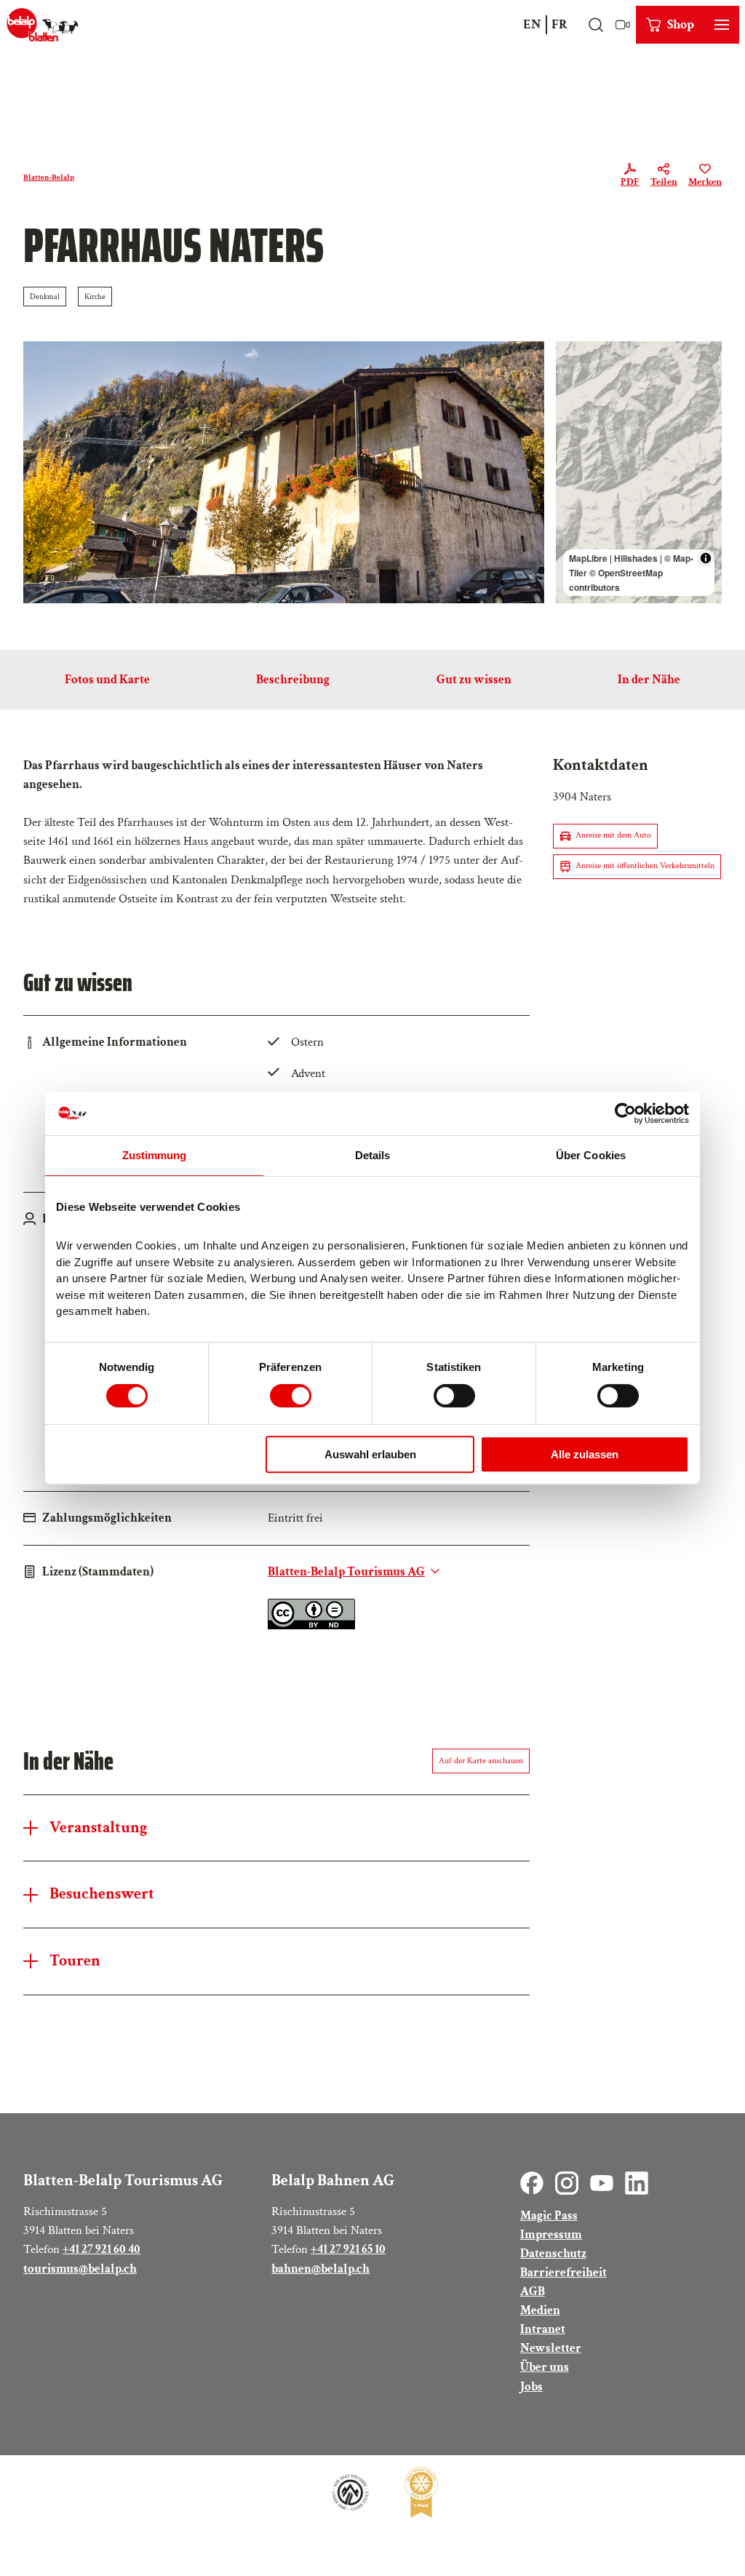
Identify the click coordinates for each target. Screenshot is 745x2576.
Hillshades (636, 558)
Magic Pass (549, 2215)
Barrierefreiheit (563, 2272)
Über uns (545, 2367)
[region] (639, 472)
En (532, 24)
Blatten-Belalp (49, 177)
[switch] (291, 1396)
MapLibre (588, 558)
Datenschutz (553, 2253)
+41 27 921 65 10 (348, 2249)
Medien (540, 2310)
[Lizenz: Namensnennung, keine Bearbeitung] (311, 1625)
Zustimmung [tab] (155, 1155)
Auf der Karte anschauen (481, 1761)
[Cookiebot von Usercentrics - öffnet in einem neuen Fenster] (625, 1113)
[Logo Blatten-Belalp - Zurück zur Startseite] (43, 25)
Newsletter (551, 2348)
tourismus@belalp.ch (80, 2269)
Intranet (543, 2329)
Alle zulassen (585, 1454)
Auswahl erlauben (370, 1454)
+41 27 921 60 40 (101, 2249)
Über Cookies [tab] (591, 1155)
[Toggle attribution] (706, 558)
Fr (559, 24)
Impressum (551, 2234)
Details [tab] (373, 1155)
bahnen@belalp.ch (320, 2269)
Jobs (531, 2386)
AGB (533, 2291)
